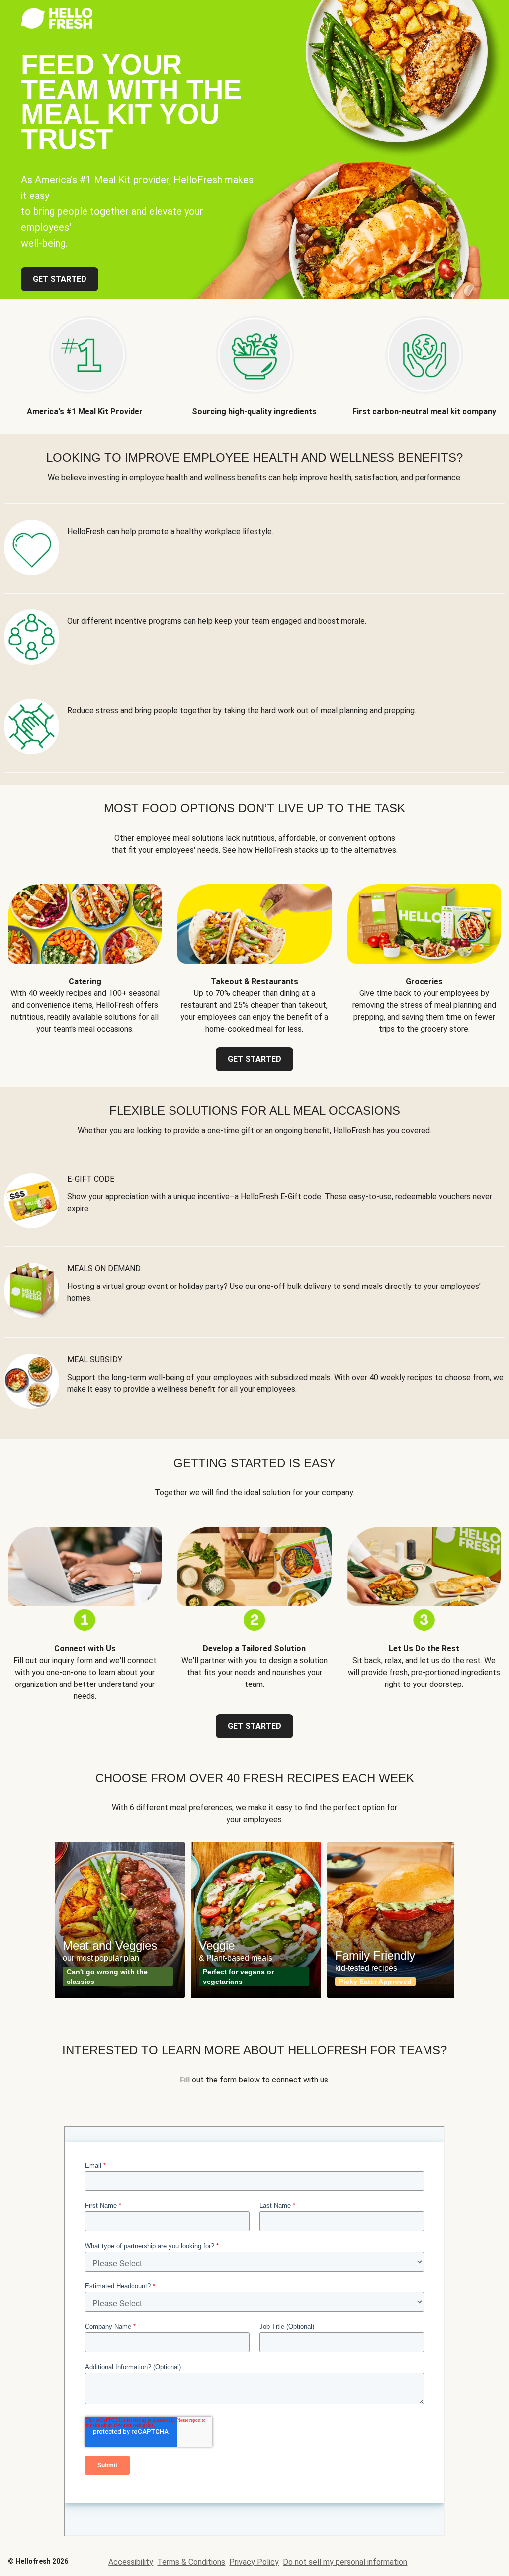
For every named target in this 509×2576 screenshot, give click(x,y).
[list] (254, 1920)
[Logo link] (57, 26)
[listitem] (85, 358)
